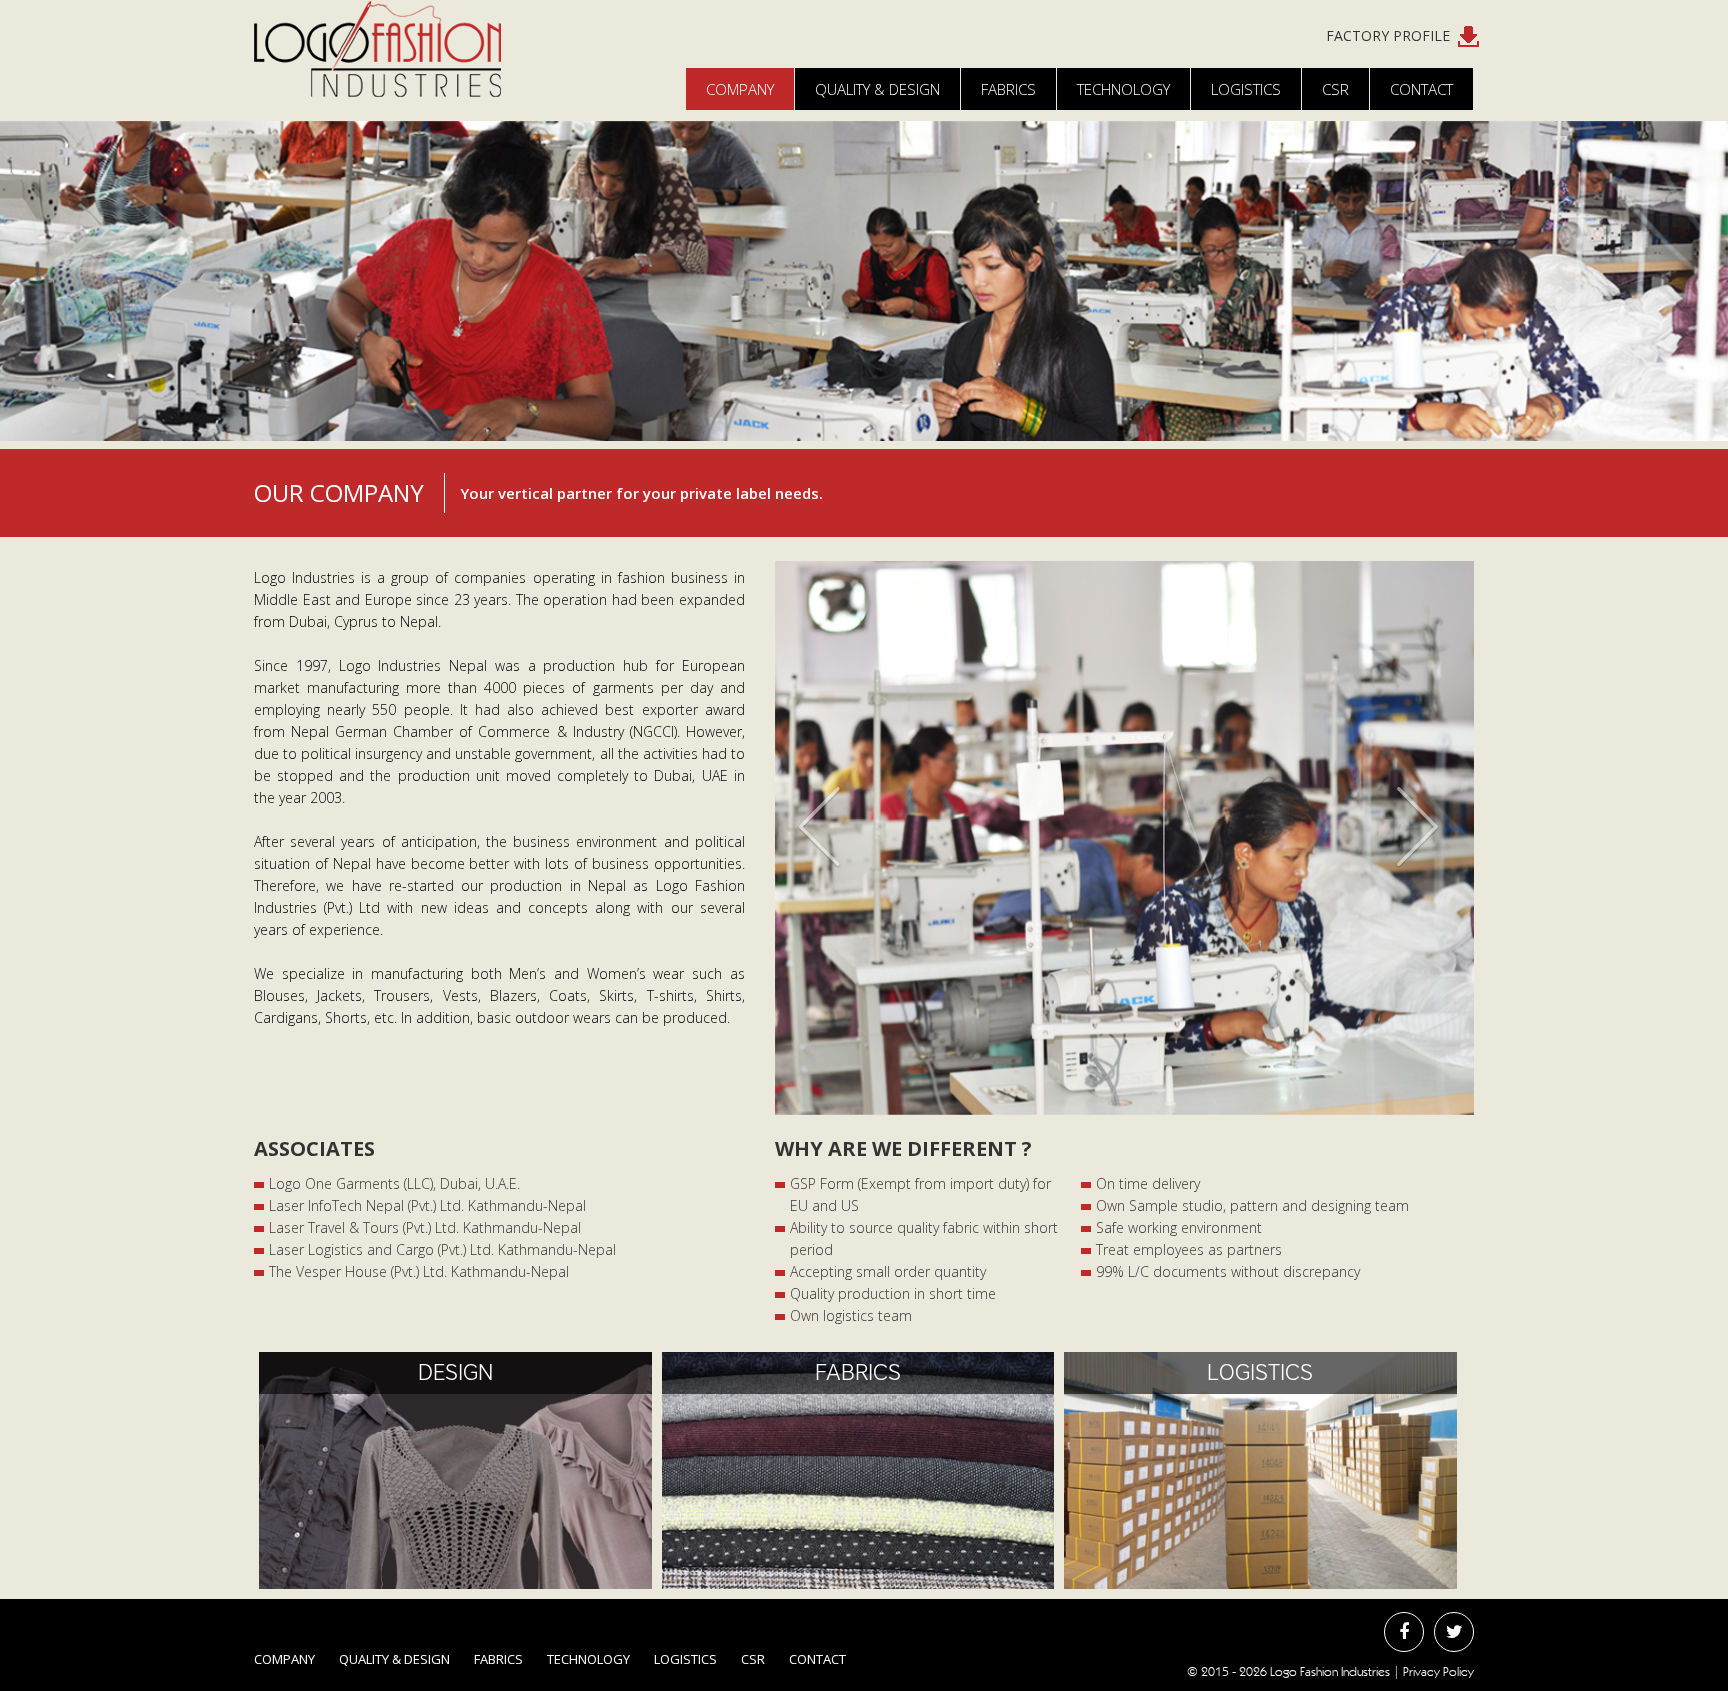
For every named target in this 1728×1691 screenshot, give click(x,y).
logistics (685, 1659)
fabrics (498, 1659)
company (284, 1659)
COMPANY (740, 89)
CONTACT (1421, 89)
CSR (1335, 89)
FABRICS (1008, 89)
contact (817, 1659)
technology (588, 1659)
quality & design (877, 89)
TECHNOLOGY (1123, 89)
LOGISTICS (1246, 89)
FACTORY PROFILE (1392, 35)
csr (753, 1659)
